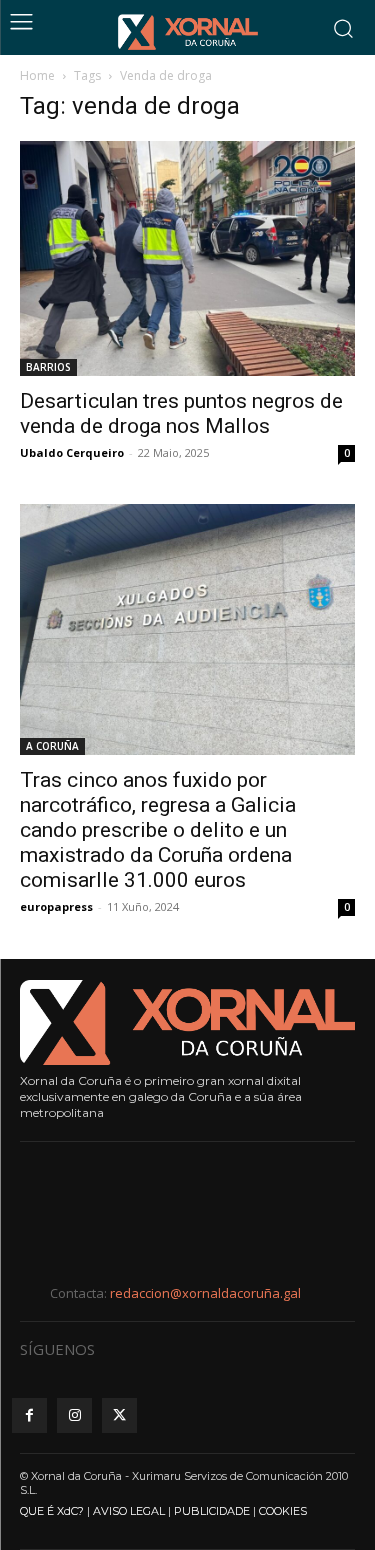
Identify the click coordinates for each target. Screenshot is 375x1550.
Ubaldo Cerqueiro (72, 452)
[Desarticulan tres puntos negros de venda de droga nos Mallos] (187, 258)
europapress (56, 906)
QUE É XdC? (52, 1511)
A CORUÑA (52, 746)
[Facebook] (29, 1415)
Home (37, 75)
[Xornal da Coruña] (188, 32)
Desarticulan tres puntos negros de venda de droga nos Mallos (181, 413)
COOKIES (283, 1511)
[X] (119, 1415)
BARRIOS (48, 367)
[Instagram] (74, 1415)
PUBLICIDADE (212, 1511)
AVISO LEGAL (129, 1511)
